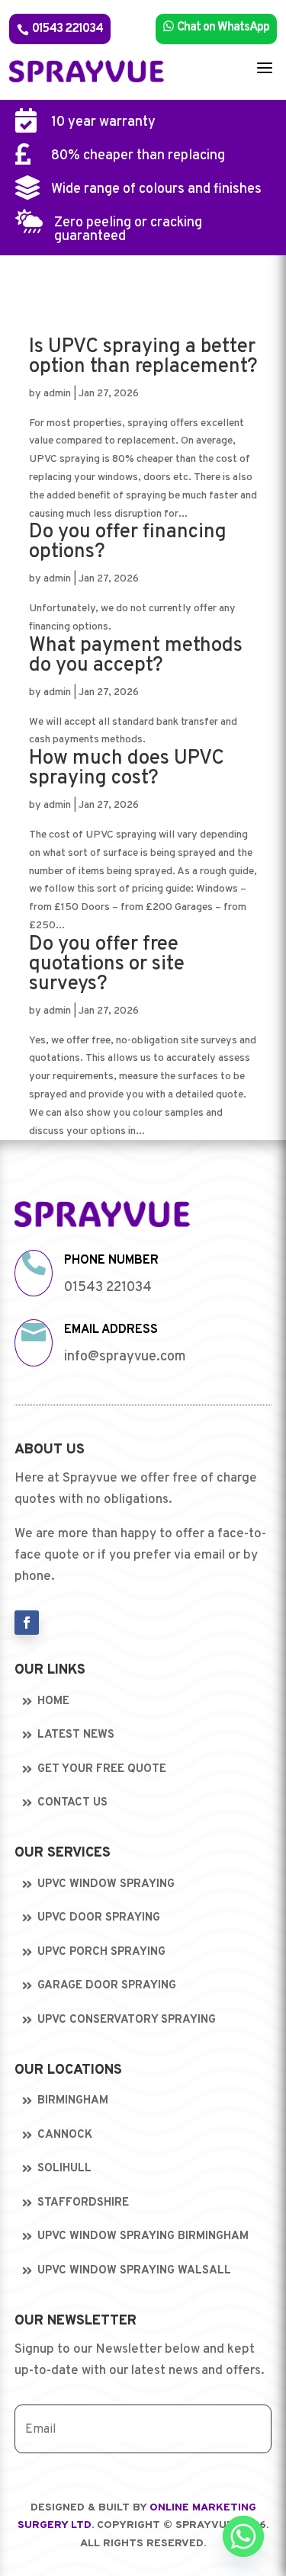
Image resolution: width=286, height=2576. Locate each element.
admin (57, 394)
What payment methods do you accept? (136, 656)
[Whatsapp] (243, 2536)
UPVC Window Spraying (106, 1884)
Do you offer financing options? (128, 542)
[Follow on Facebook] (27, 1623)
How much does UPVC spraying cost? (127, 769)
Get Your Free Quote (102, 1769)
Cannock (65, 2135)
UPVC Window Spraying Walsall (134, 2271)
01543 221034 (60, 29)
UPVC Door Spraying (99, 1918)
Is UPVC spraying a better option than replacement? (143, 357)
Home (53, 1701)
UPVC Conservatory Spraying (127, 2020)
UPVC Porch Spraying (101, 1952)
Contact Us (72, 1803)
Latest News (76, 1735)
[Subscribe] (246, 2429)
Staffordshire (83, 2203)
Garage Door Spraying (107, 1986)
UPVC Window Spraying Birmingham (143, 2236)
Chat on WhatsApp (216, 27)
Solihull (64, 2169)
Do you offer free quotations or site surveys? (107, 964)
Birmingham (73, 2101)
